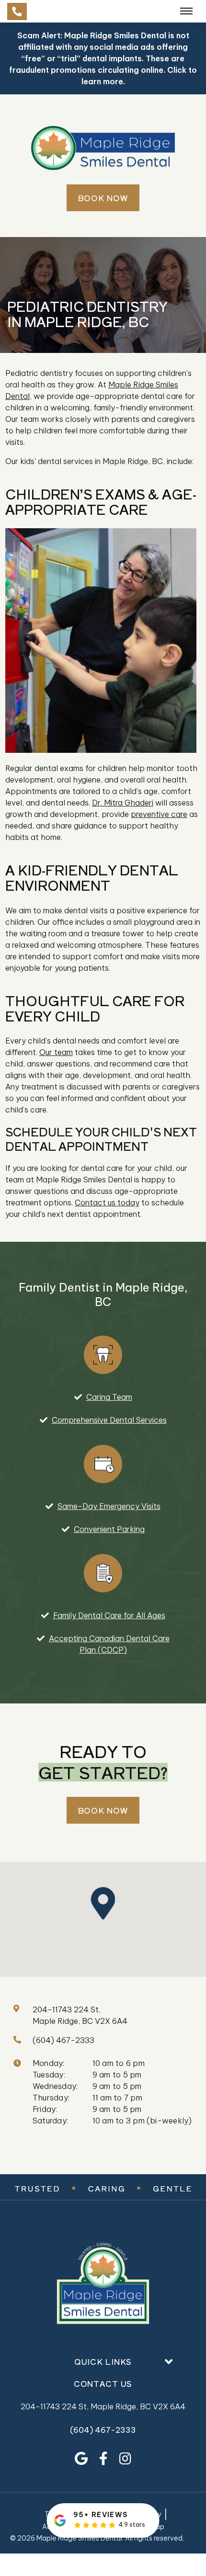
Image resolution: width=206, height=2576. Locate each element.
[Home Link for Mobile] (103, 148)
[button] (106, 1903)
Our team (56, 1052)
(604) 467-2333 (103, 2430)
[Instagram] (125, 2459)
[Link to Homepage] (103, 2285)
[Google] (81, 2459)
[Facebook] (103, 2459)
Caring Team (109, 1397)
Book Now (103, 198)
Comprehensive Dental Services (109, 1420)
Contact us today (107, 1203)
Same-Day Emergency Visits (109, 1506)
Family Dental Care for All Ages (109, 1615)
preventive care (159, 814)
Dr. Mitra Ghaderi (123, 803)
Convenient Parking (109, 1529)
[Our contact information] (17, 11)
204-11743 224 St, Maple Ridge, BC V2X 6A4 (103, 2406)
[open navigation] (186, 11)
